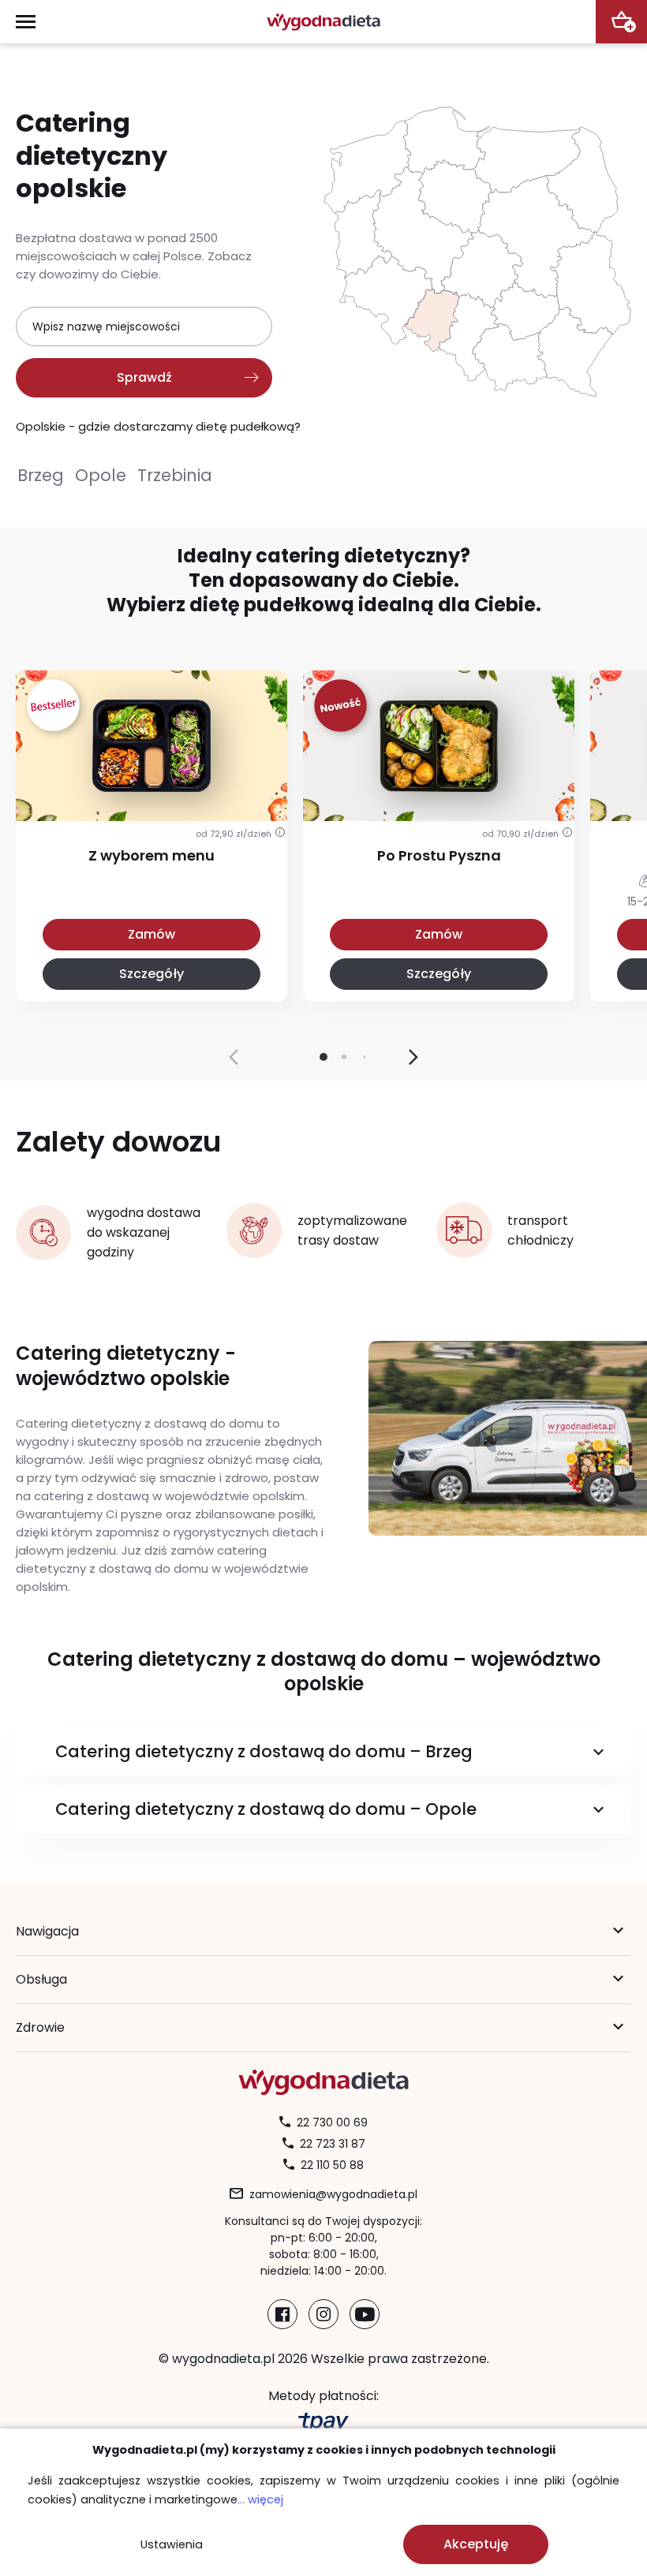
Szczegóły (151, 974)
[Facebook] (282, 2314)
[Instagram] (323, 2314)
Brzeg (41, 475)
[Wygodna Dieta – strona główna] (323, 22)
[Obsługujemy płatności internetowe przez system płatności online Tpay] (323, 2423)
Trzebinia (175, 475)
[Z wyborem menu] (151, 791)
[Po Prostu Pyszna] (439, 791)
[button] (413, 1057)
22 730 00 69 (332, 2122)
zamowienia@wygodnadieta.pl (333, 2194)
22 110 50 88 (332, 2165)
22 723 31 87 (333, 2144)
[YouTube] (365, 2314)
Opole (101, 475)
